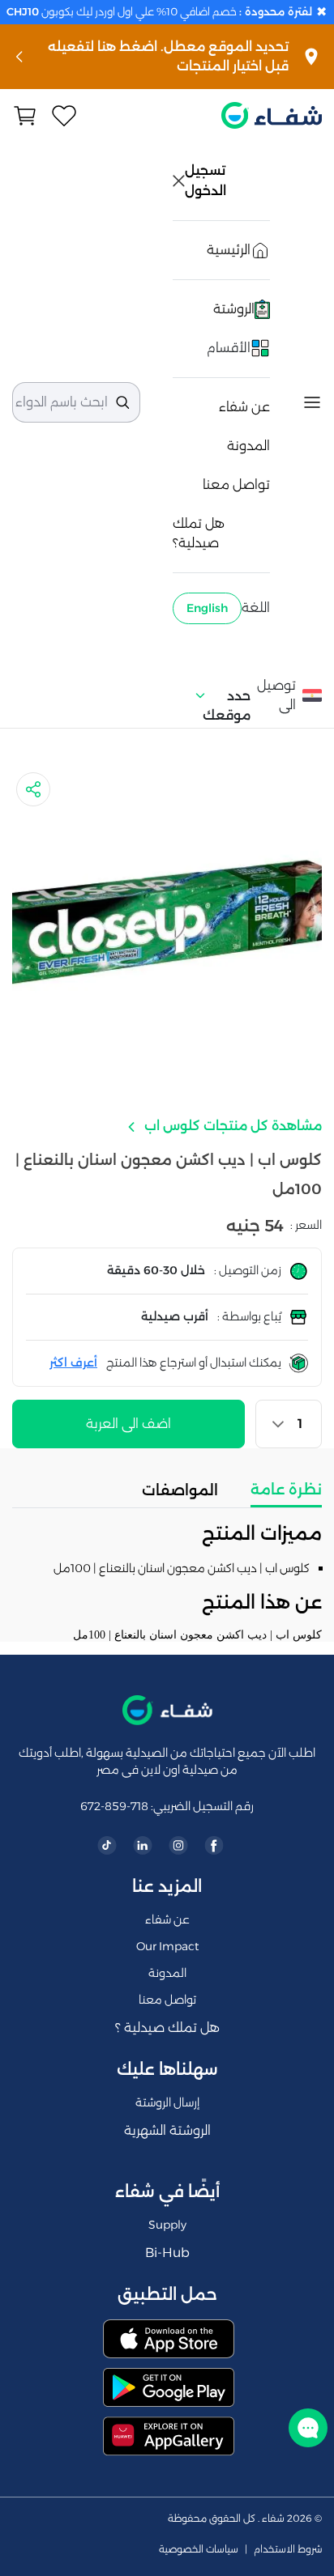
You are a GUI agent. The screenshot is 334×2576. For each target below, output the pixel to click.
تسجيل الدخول (207, 181)
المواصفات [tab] (180, 1490)
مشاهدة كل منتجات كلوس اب (231, 1126)
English (207, 608)
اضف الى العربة (128, 1424)
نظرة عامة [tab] (286, 1490)
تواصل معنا (236, 485)
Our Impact (167, 1946)
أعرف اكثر (73, 1362)
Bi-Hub (167, 2253)
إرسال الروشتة (167, 2102)
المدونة (248, 446)
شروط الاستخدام (288, 2549)
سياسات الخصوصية (199, 2549)
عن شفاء (244, 407)
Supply (167, 2225)
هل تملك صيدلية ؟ (167, 2028)
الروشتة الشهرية (167, 2130)
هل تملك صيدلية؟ (199, 533)
